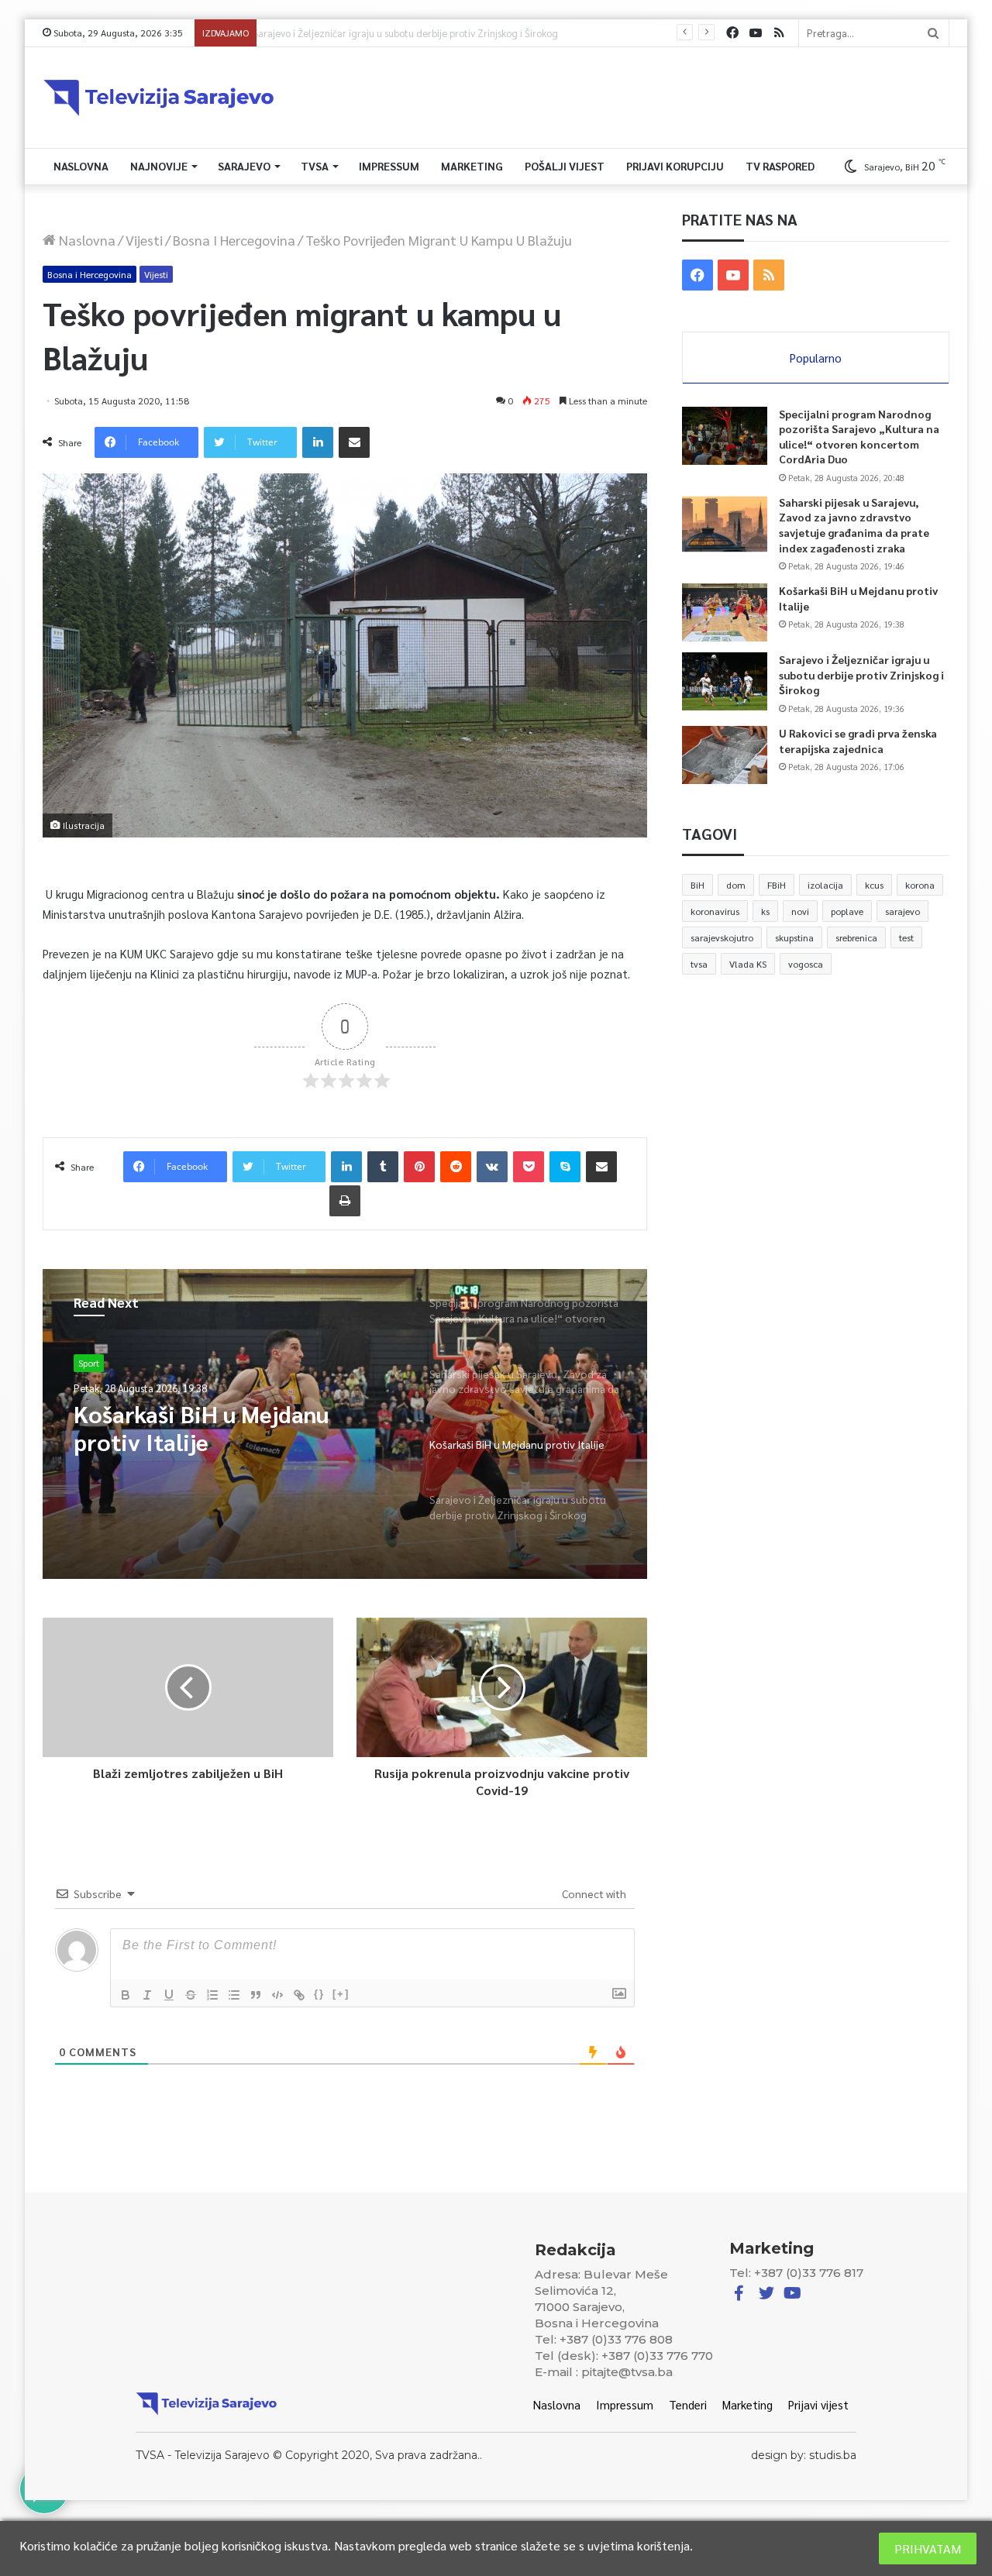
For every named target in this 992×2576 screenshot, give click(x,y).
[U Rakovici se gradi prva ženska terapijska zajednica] (725, 755)
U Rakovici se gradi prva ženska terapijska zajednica (858, 741)
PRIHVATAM (928, 2548)
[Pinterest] (419, 1167)
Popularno (816, 358)
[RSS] (779, 33)
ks (765, 911)
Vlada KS (748, 964)
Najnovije (159, 166)
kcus (874, 885)
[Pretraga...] (933, 33)
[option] (345, 1424)
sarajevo (902, 911)
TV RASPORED (780, 166)
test (906, 937)
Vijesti (144, 240)
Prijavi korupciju (675, 166)
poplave (847, 911)
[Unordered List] (234, 1995)
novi (800, 911)
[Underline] (169, 1995)
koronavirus (715, 911)
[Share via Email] (354, 442)
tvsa (699, 964)
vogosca (806, 964)
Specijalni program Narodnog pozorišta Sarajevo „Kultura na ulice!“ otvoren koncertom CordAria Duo (859, 437)
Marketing (472, 166)
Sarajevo (244, 166)
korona (920, 885)
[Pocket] (529, 1167)
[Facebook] (732, 33)
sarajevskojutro (722, 937)
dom (736, 885)
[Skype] (565, 1167)
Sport (89, 1363)
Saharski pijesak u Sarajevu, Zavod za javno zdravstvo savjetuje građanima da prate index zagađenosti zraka (854, 525)
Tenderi (688, 2404)
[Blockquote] (256, 1995)
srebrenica (856, 937)
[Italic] (147, 1995)
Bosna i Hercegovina (234, 240)
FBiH (777, 885)
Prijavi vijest (818, 2404)
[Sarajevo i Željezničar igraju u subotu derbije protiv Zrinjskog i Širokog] (725, 681)
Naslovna (81, 166)
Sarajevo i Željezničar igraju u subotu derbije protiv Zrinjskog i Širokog (417, 33)
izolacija (825, 885)
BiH (697, 885)
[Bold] (126, 1995)
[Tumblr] (383, 1167)
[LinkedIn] (318, 442)
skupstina (794, 937)
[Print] (345, 1201)
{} (319, 1994)
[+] (341, 1994)
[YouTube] (756, 33)
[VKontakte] (492, 1167)
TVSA (315, 166)
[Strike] (191, 1995)
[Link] (299, 1995)
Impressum (389, 166)
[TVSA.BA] (159, 98)
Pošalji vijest (565, 166)
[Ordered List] (212, 1995)
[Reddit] (456, 1167)
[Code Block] (277, 1995)
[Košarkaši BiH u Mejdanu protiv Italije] (725, 612)
